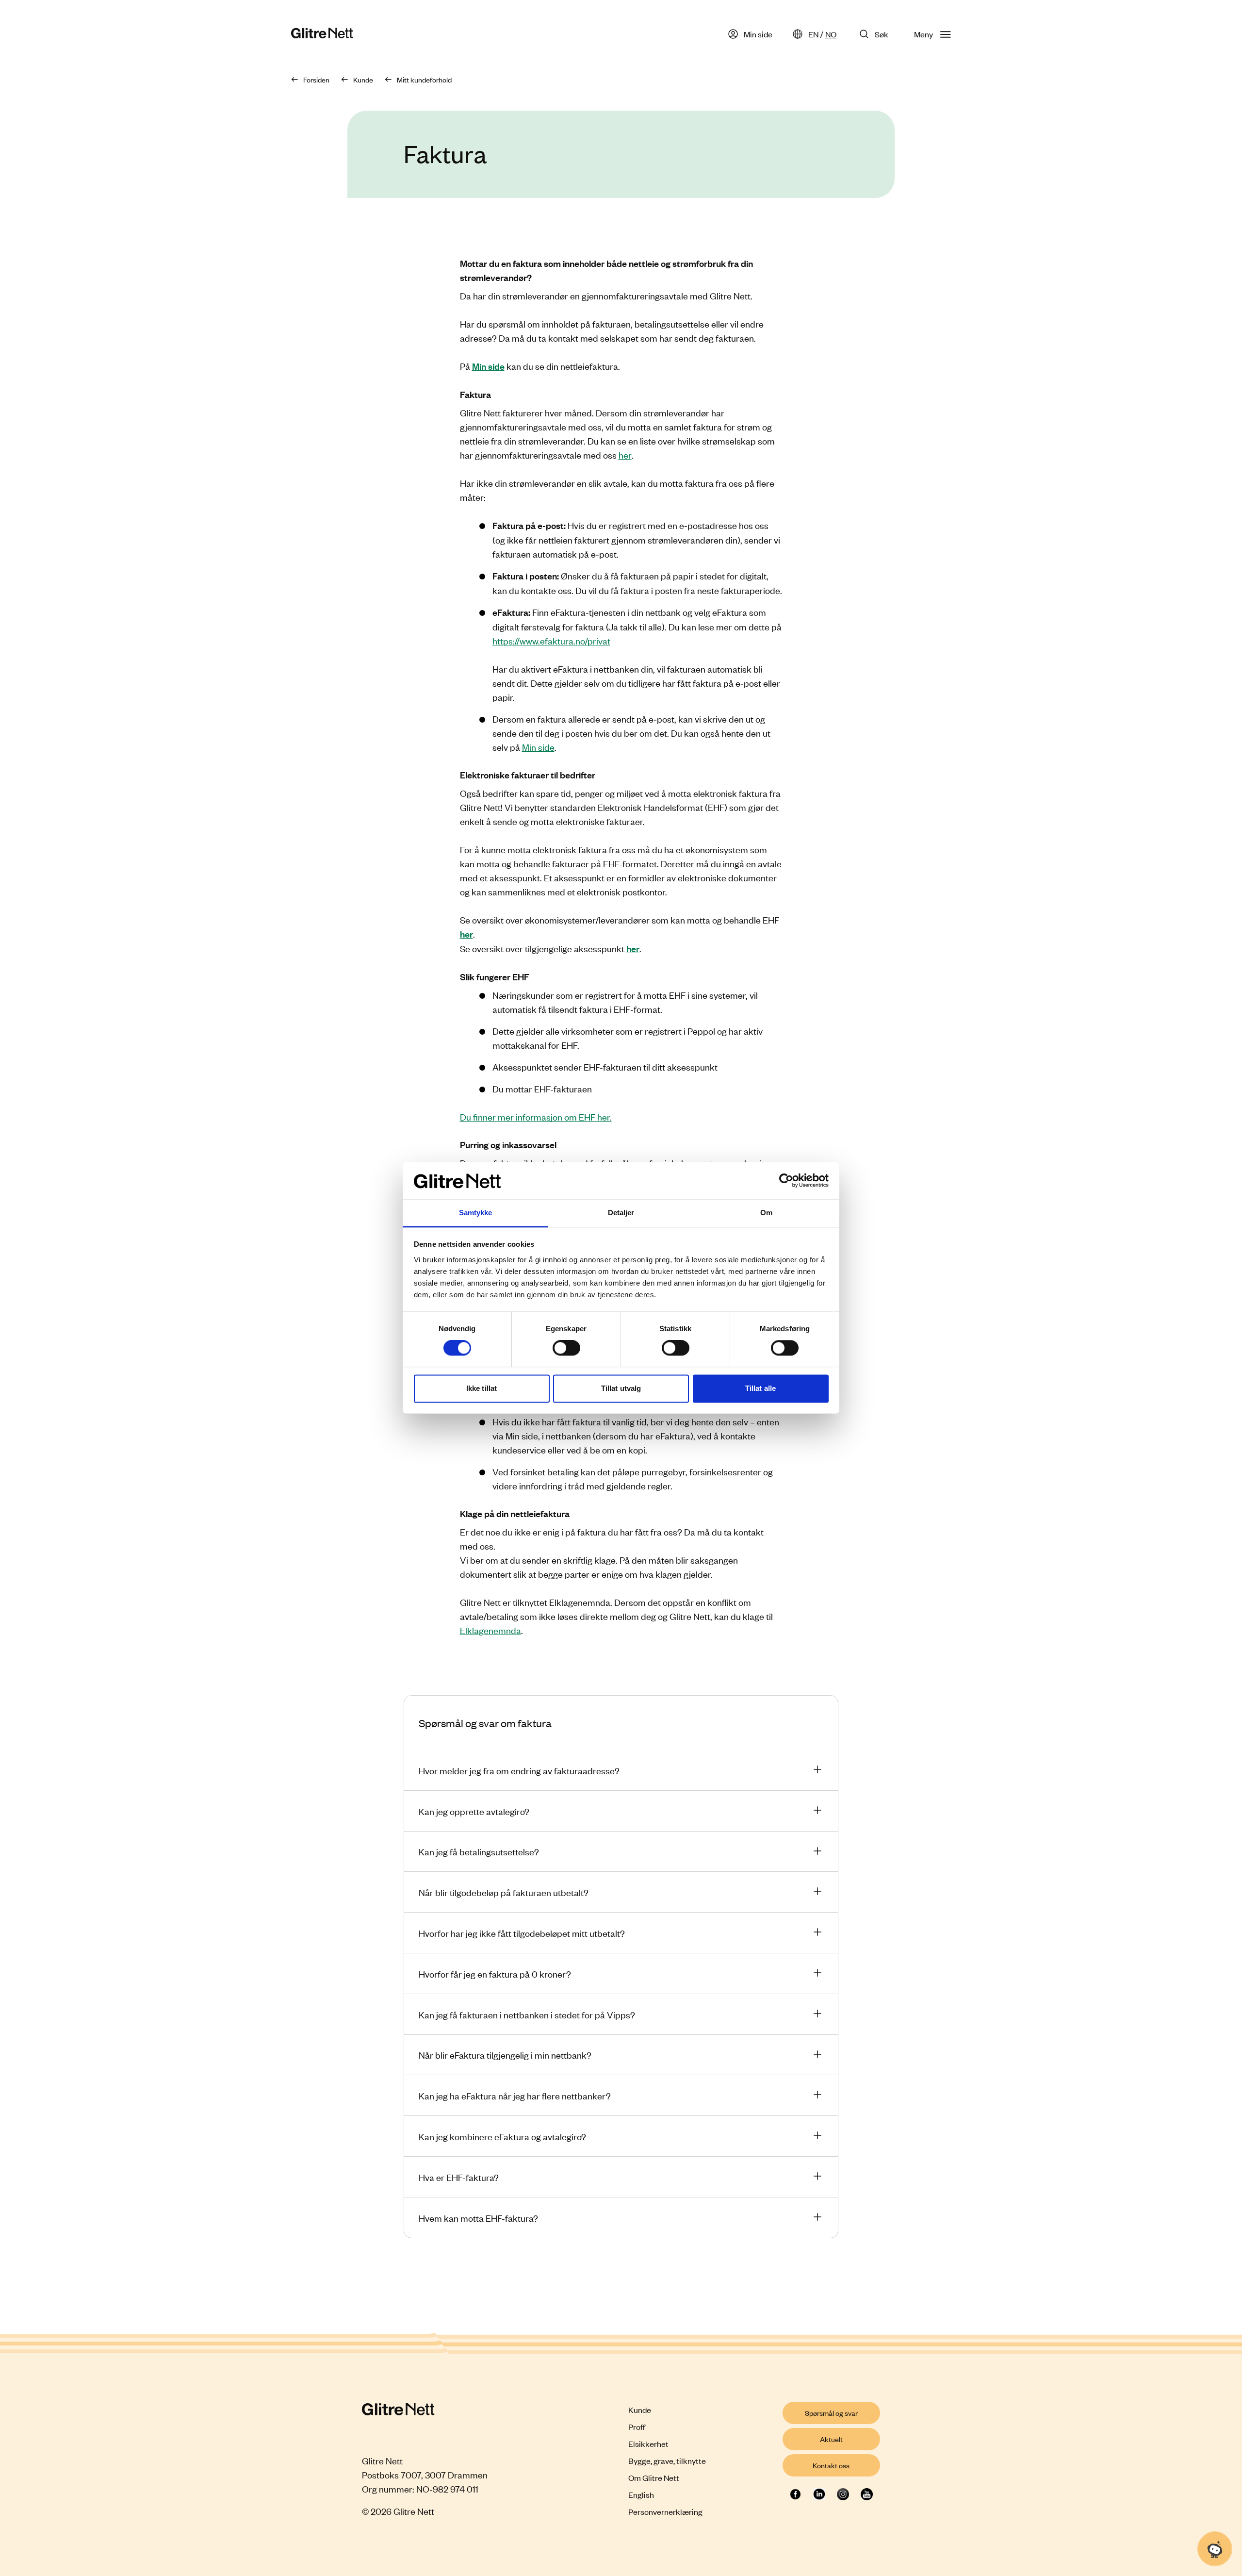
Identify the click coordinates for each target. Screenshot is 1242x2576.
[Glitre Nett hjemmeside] (322, 34)
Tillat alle (760, 1388)
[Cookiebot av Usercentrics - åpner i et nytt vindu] (786, 1181)
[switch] (566, 1348)
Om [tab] (766, 1213)
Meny (923, 34)
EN (813, 34)
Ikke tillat (482, 1388)
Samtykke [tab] (476, 1213)
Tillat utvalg (621, 1388)
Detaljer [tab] (621, 1213)
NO (831, 34)
